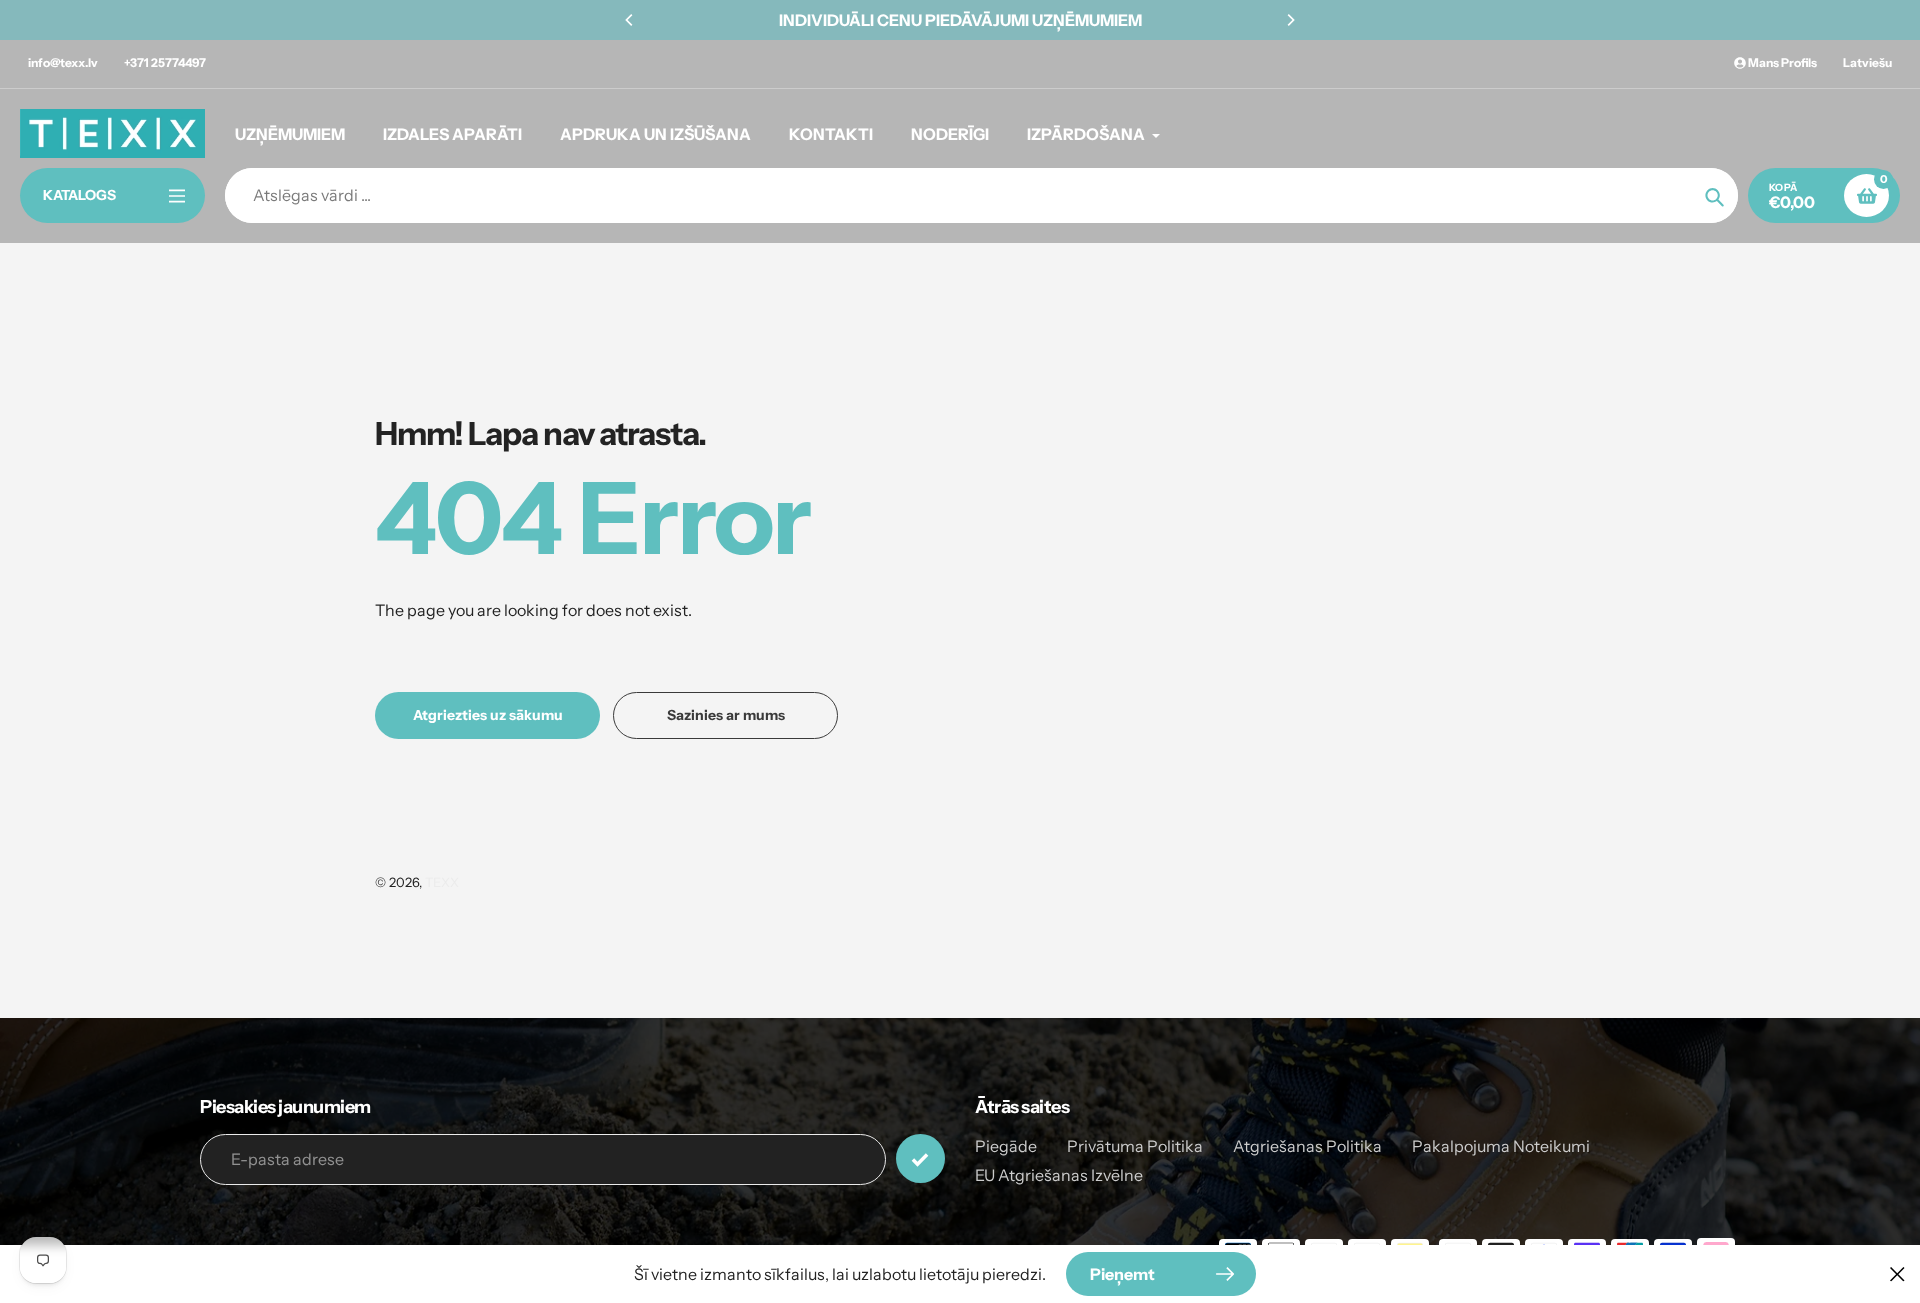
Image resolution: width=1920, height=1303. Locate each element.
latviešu (1867, 62)
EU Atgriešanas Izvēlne (1059, 1175)
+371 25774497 (165, 62)
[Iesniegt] (920, 1158)
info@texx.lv (63, 62)
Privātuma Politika (1135, 1146)
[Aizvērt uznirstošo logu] (1897, 1273)
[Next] (1290, 20)
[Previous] (630, 20)
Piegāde (1006, 1146)
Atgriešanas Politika (1307, 1146)
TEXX (442, 882)
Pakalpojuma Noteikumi (1501, 1146)
